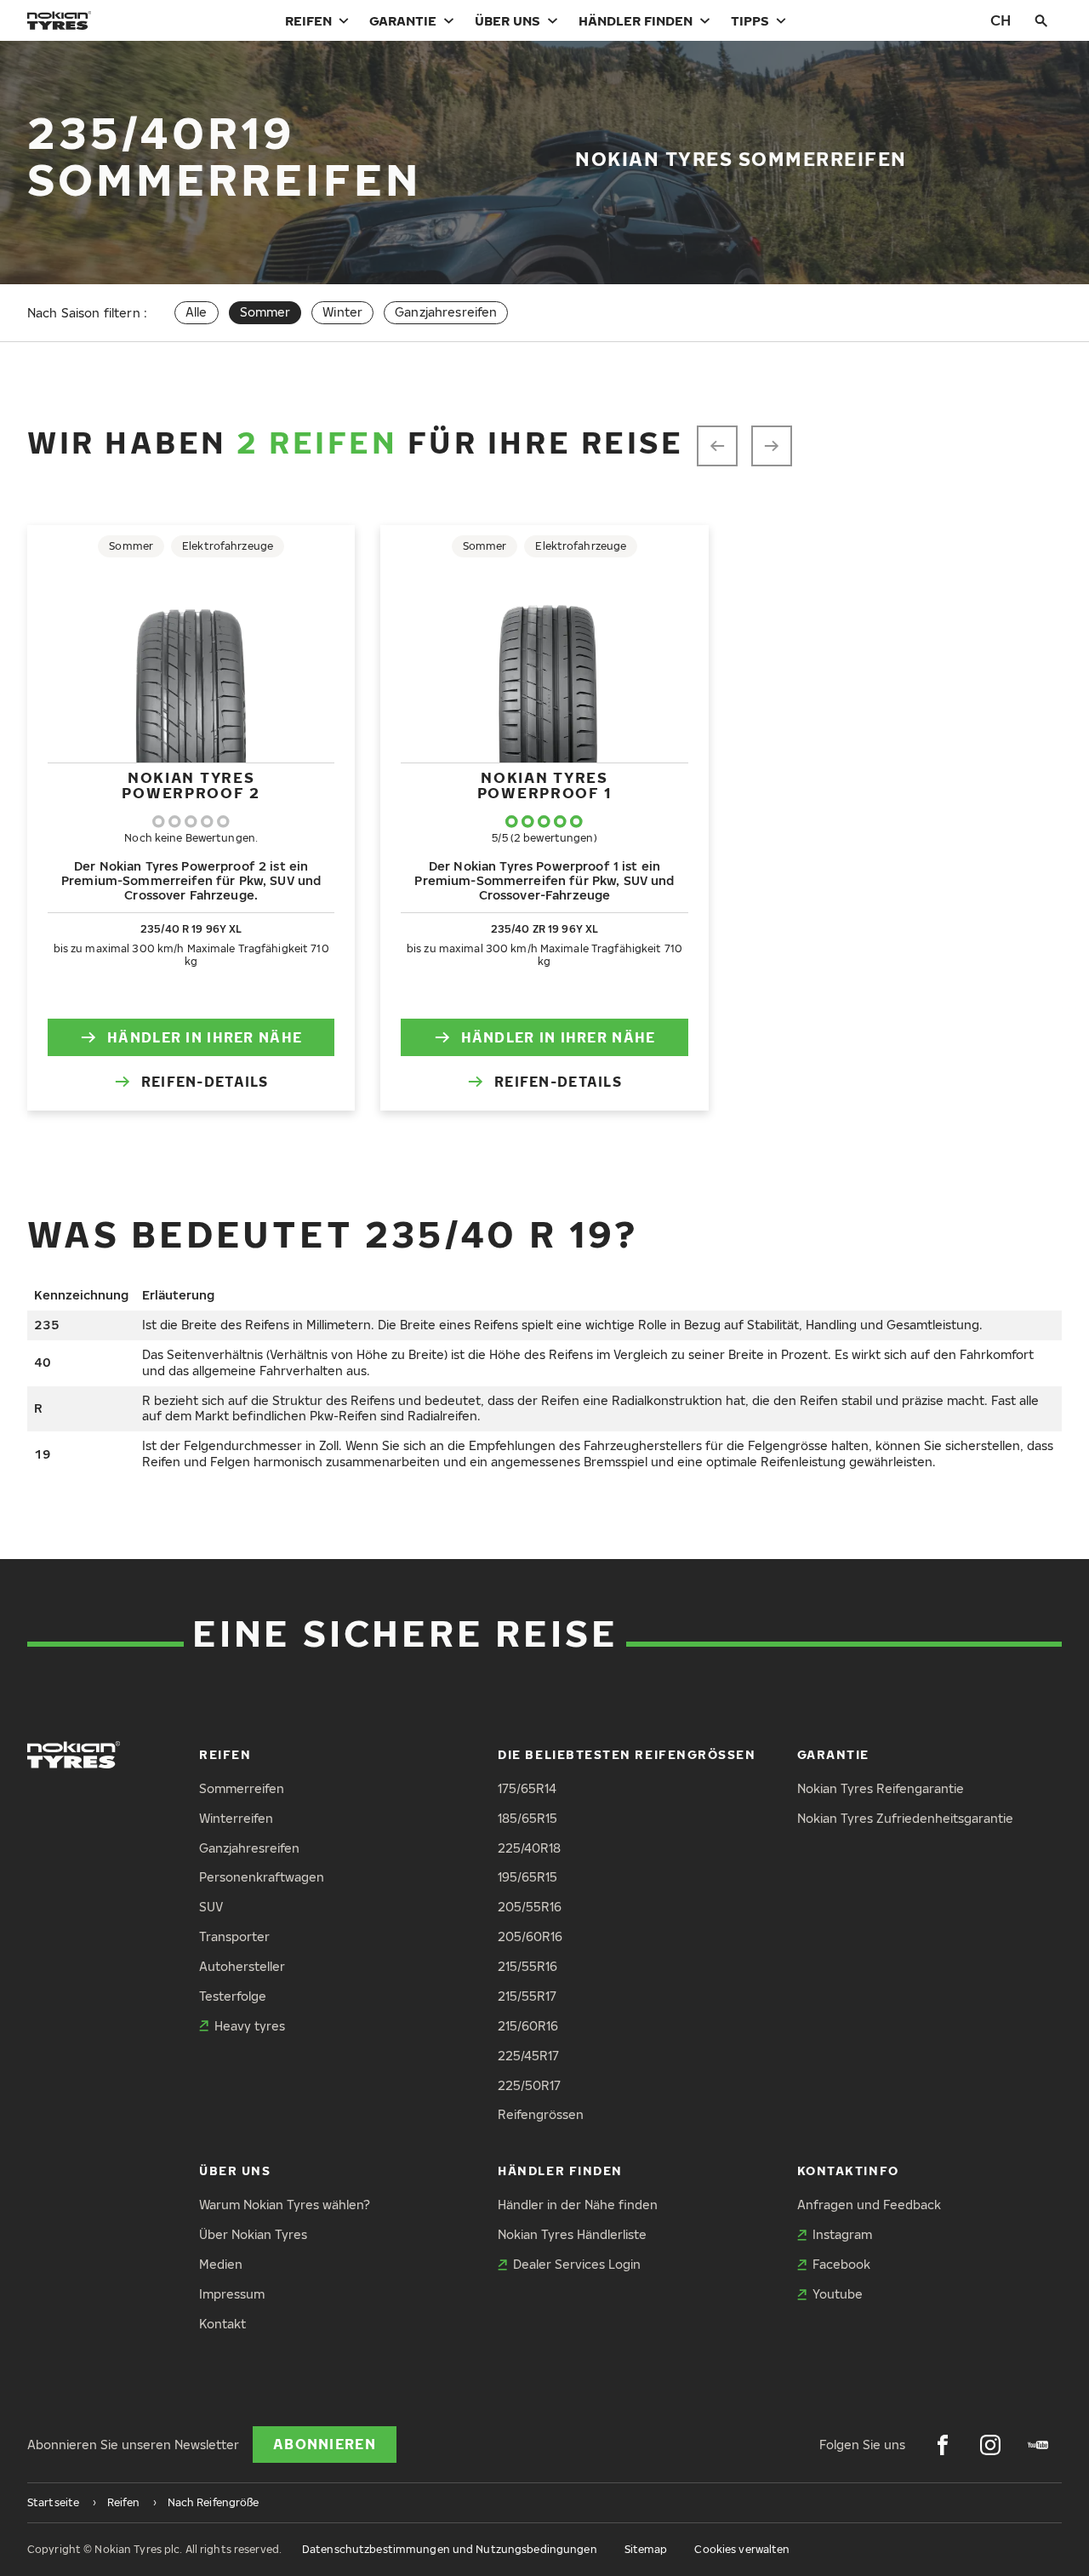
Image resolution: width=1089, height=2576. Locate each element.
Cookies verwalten (742, 2549)
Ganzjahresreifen (446, 312)
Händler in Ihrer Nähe (205, 1037)
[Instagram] (990, 2445)
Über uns (507, 20)
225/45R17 (528, 2056)
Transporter (234, 1936)
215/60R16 (528, 2026)
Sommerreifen (242, 1788)
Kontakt (222, 2324)
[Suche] (1041, 20)
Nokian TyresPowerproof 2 (191, 785)
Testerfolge (233, 1996)
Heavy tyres (250, 2026)
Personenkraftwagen (262, 1877)
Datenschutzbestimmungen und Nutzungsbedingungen (450, 2549)
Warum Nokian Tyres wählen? (285, 2205)
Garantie (403, 20)
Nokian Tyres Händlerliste (572, 2234)
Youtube (838, 2294)
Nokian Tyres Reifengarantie (881, 1788)
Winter (342, 312)
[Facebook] (943, 2445)
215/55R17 (527, 1996)
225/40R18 (529, 1848)
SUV (211, 1907)
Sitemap (646, 2549)
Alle (197, 312)
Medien (221, 2264)
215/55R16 (527, 1966)
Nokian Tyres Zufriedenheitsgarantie (905, 1818)
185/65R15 (527, 1818)
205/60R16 (530, 1936)
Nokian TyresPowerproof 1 (544, 785)
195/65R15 (527, 1877)
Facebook (841, 2264)
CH (1001, 20)
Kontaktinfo (848, 2170)
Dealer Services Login (577, 2264)
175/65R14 (527, 1788)
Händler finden (636, 20)
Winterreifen (236, 1818)
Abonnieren (325, 2444)
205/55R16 (530, 1907)
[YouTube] (1038, 2445)
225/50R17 (529, 2085)
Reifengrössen (541, 2114)
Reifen (308, 20)
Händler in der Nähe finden (578, 2205)
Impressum (232, 2294)
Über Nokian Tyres (253, 2234)
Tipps (750, 20)
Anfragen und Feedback (869, 2205)
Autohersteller (242, 1966)
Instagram (842, 2234)
